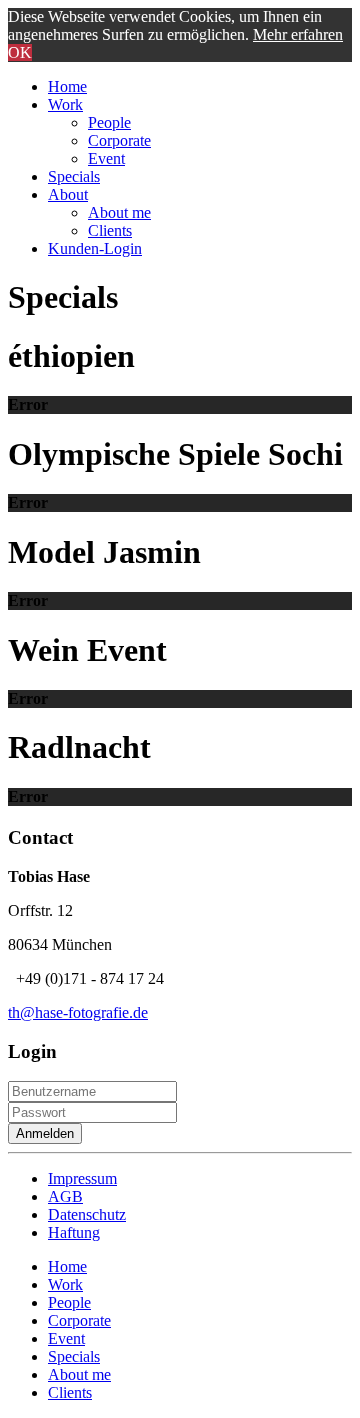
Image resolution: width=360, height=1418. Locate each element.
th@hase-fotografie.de (78, 1012)
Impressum (82, 1178)
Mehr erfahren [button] (298, 34)
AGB (65, 1196)
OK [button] (20, 52)
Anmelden (45, 1133)
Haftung (74, 1232)
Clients (110, 230)
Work (65, 104)
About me (119, 212)
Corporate (119, 140)
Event (106, 158)
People (109, 122)
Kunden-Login (95, 248)
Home (67, 86)
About (68, 194)
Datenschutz (87, 1214)
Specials (74, 176)
